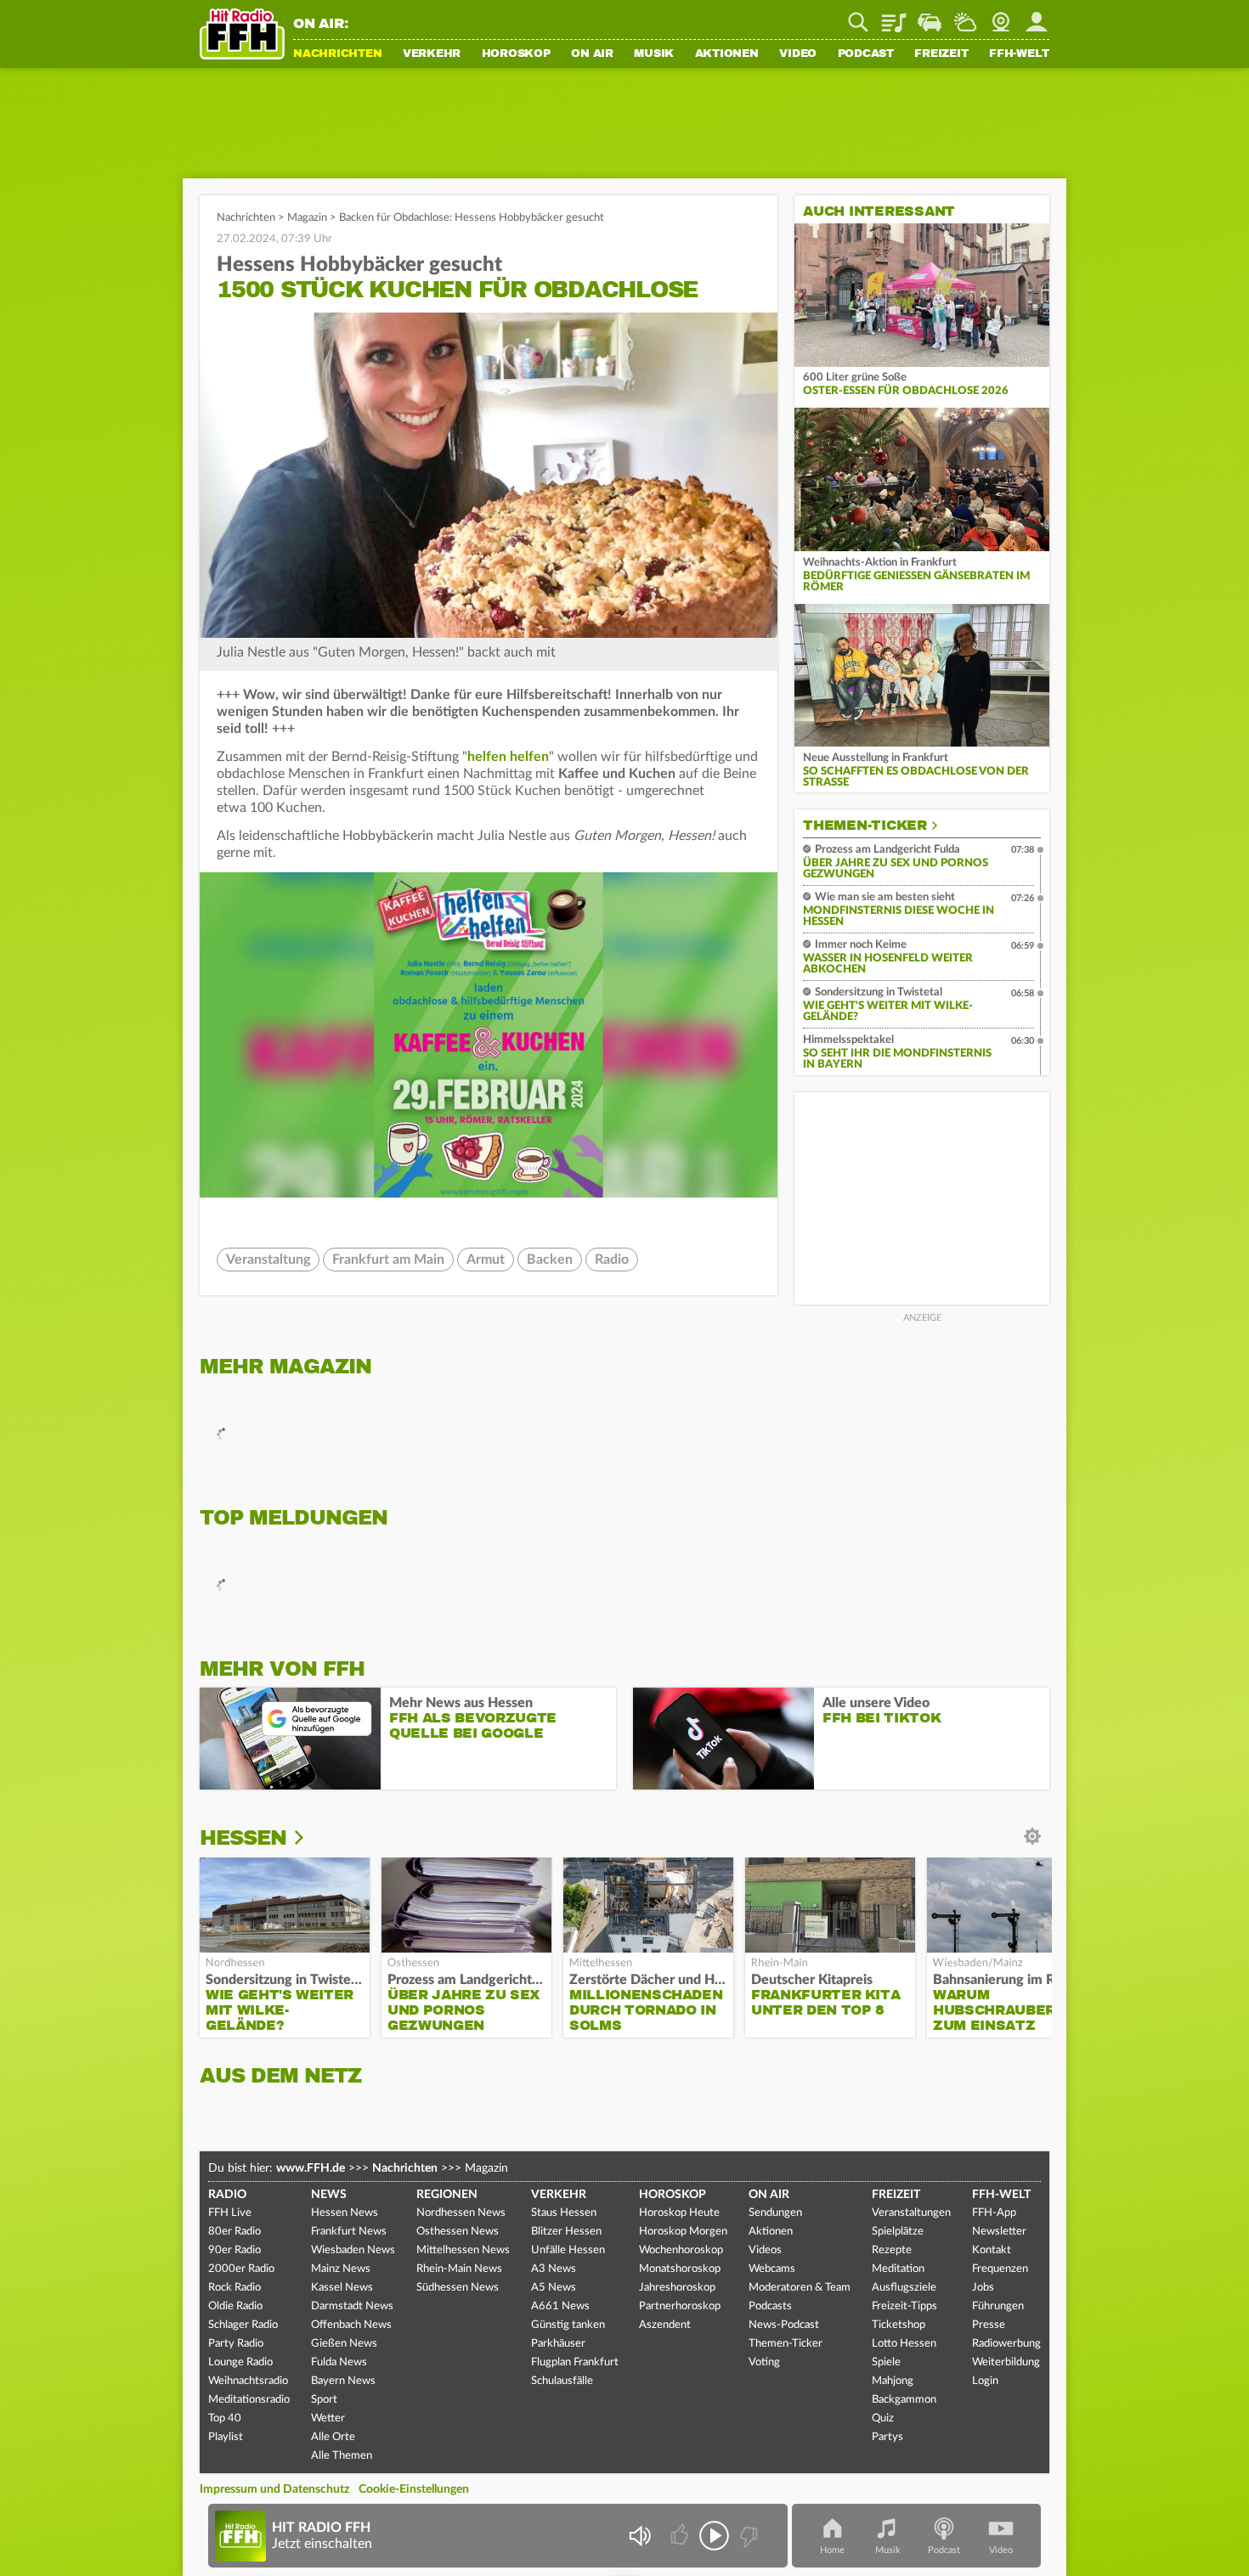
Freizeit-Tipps (904, 2306)
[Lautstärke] (639, 2536)
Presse (989, 2325)
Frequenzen (1000, 2269)
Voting (764, 2362)
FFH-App (994, 2213)
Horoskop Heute (679, 2213)
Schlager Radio (243, 2325)
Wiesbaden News (353, 2250)
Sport (324, 2400)
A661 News (560, 2306)
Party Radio (236, 2344)
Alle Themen (342, 2456)
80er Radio (235, 2232)
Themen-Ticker (865, 826)
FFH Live (230, 2213)
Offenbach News (351, 2325)
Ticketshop (899, 2325)
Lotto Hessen (904, 2344)
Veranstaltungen (911, 2213)
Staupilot (930, 16)
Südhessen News (458, 2288)
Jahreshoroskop (677, 2288)
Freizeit (941, 54)
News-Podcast (784, 2325)
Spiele (886, 2362)
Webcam (1001, 16)
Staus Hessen (564, 2213)
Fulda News (339, 2362)
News (329, 2195)
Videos (765, 2250)
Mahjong (893, 2381)
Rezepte (892, 2250)
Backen (550, 1260)
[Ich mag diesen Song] (681, 2536)
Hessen (243, 1838)
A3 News (554, 2269)
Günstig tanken (568, 2325)
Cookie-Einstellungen (414, 2489)
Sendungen (775, 2213)
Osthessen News (458, 2232)
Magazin (307, 218)
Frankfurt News (349, 2232)
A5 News (554, 2288)
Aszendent (665, 2325)
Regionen (447, 2195)
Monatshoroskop (680, 2269)
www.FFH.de (311, 2168)
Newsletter (999, 2232)
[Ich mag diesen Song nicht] (747, 2536)
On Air (592, 54)
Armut (486, 1260)
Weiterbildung (1006, 2362)
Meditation (898, 2269)
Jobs (983, 2288)
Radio (612, 1260)
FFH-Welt (1019, 54)
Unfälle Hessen (568, 2250)
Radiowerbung (1006, 2344)
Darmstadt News (352, 2306)
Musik (654, 54)
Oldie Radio (235, 2306)
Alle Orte (333, 2437)
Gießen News (344, 2344)
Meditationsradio (249, 2400)
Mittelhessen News (463, 2250)
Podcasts (770, 2306)
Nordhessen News (461, 2213)
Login (985, 2381)
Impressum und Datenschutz (274, 2489)
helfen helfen (508, 757)
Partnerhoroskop (680, 2306)
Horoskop (516, 54)
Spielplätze (898, 2232)
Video (798, 54)
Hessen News (345, 2213)
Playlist (894, 16)
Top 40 (225, 2418)
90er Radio (235, 2250)
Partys (887, 2437)
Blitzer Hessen (566, 2232)
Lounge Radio (240, 2362)
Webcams (772, 2269)
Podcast (866, 54)
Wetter (965, 16)
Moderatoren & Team (800, 2288)
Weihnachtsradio (248, 2381)
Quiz (883, 2418)
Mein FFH (1037, 16)
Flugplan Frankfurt (575, 2362)
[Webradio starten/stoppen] (714, 2536)
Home (832, 2550)
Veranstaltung (268, 1260)
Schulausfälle (562, 2381)
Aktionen (727, 54)
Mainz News (341, 2269)
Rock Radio (235, 2288)
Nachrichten (337, 54)
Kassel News (342, 2288)
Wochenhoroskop (681, 2250)
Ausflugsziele (904, 2288)
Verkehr (432, 54)
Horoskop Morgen (683, 2232)
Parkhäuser (558, 2344)
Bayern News (343, 2381)
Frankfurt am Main (388, 1260)
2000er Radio (241, 2269)
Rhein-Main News (459, 2269)
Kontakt (992, 2250)
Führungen (998, 2306)
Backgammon (904, 2400)
